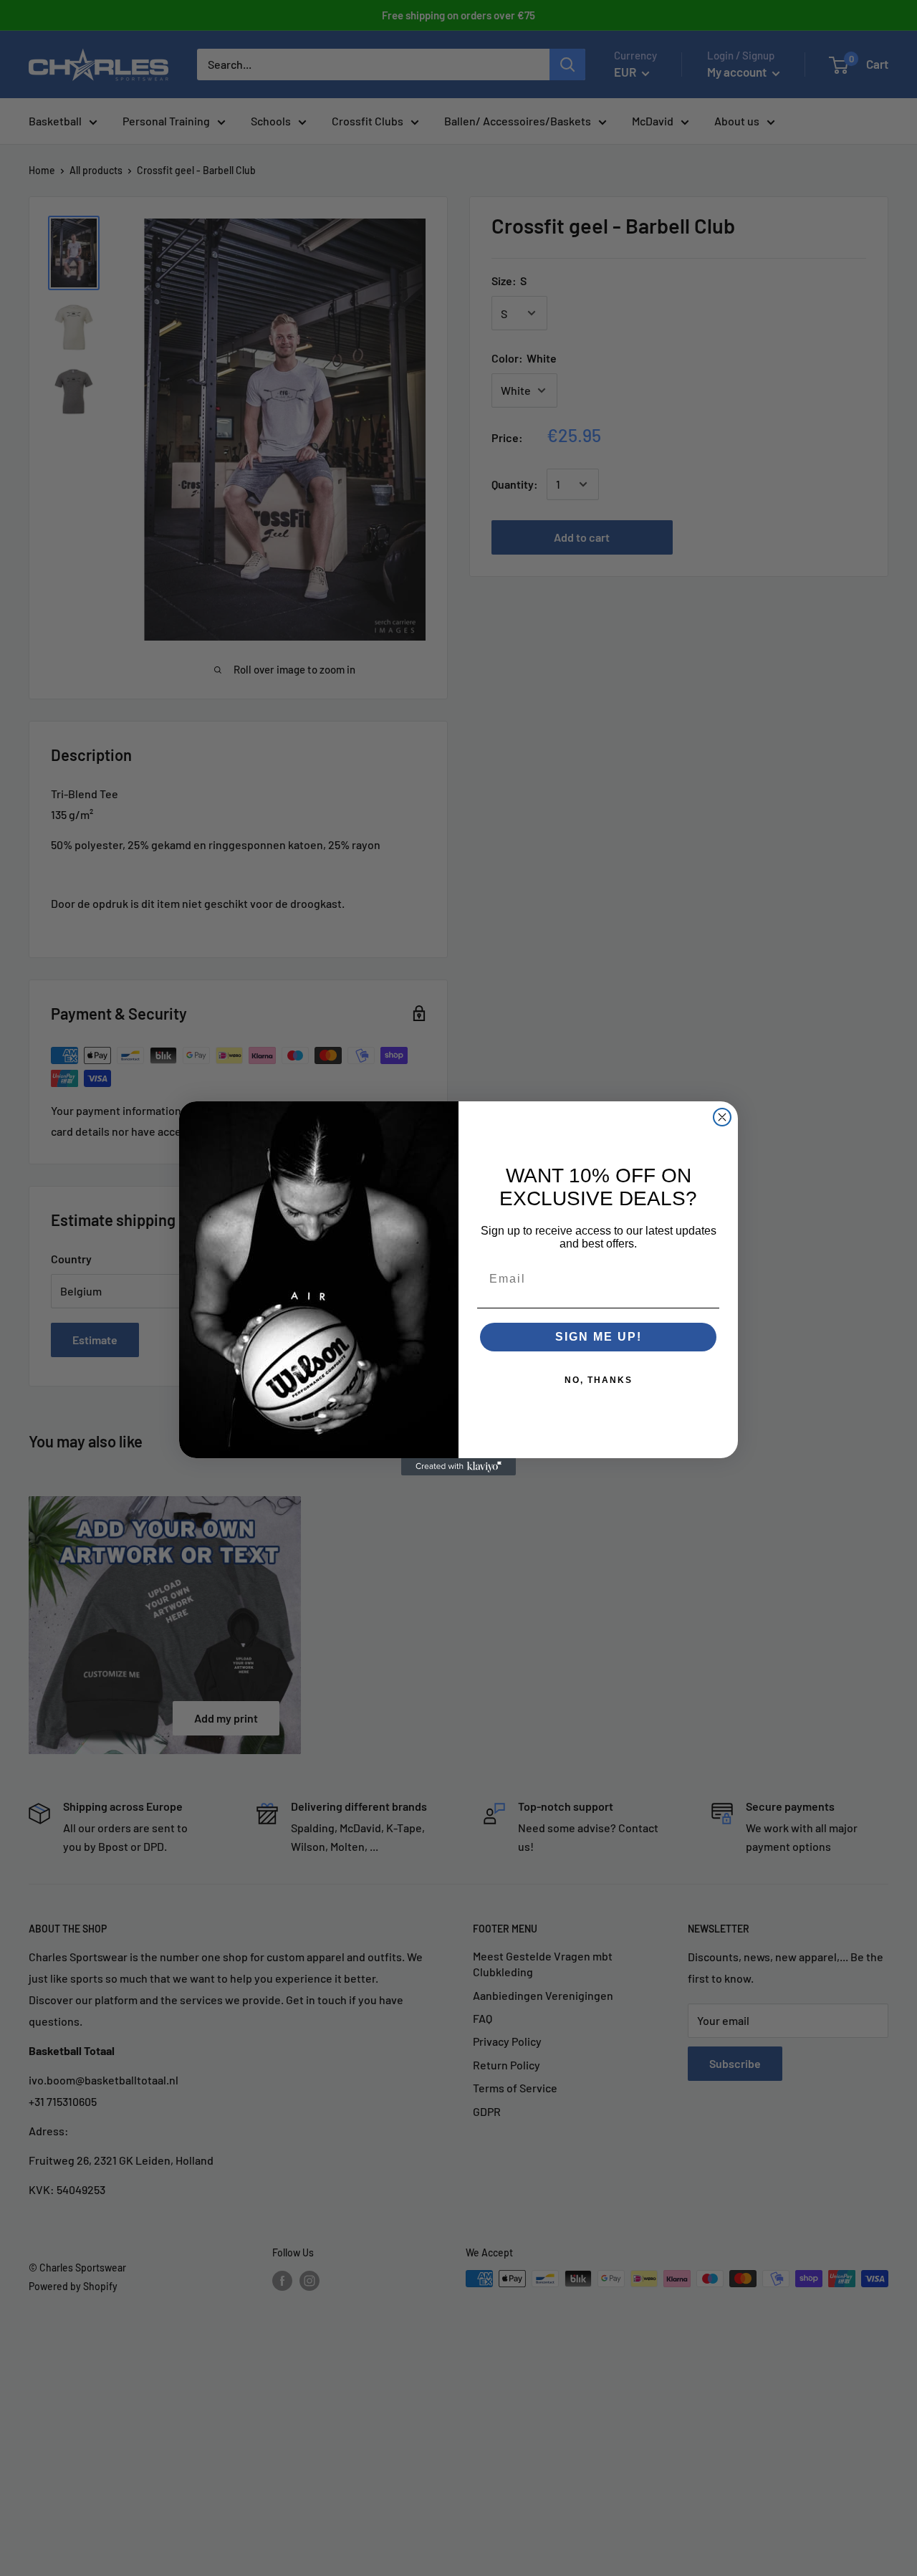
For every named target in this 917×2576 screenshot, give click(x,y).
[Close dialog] (722, 1117)
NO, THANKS (599, 1380)
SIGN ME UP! (599, 1337)
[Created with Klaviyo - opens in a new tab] (458, 1467)
